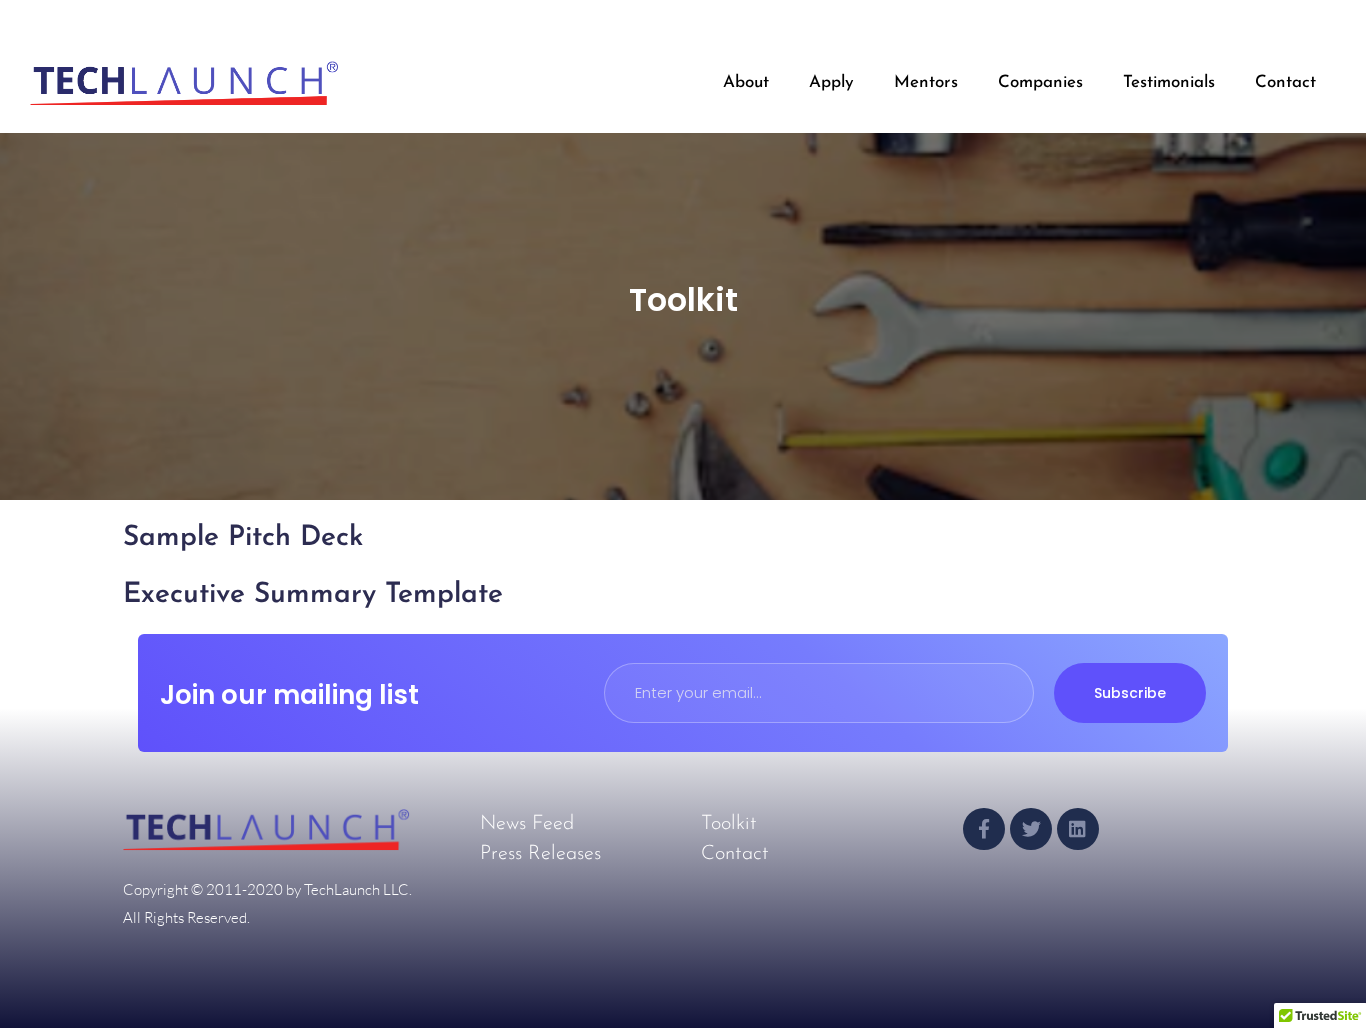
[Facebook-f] (984, 829)
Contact (1285, 82)
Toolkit (729, 824)
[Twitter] (1031, 829)
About (746, 82)
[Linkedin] (1078, 829)
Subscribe (1130, 693)
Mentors (926, 82)
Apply (831, 82)
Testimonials (1169, 82)
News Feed (527, 824)
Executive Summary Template (313, 595)
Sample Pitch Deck (243, 538)
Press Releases (540, 854)
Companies (1040, 82)
